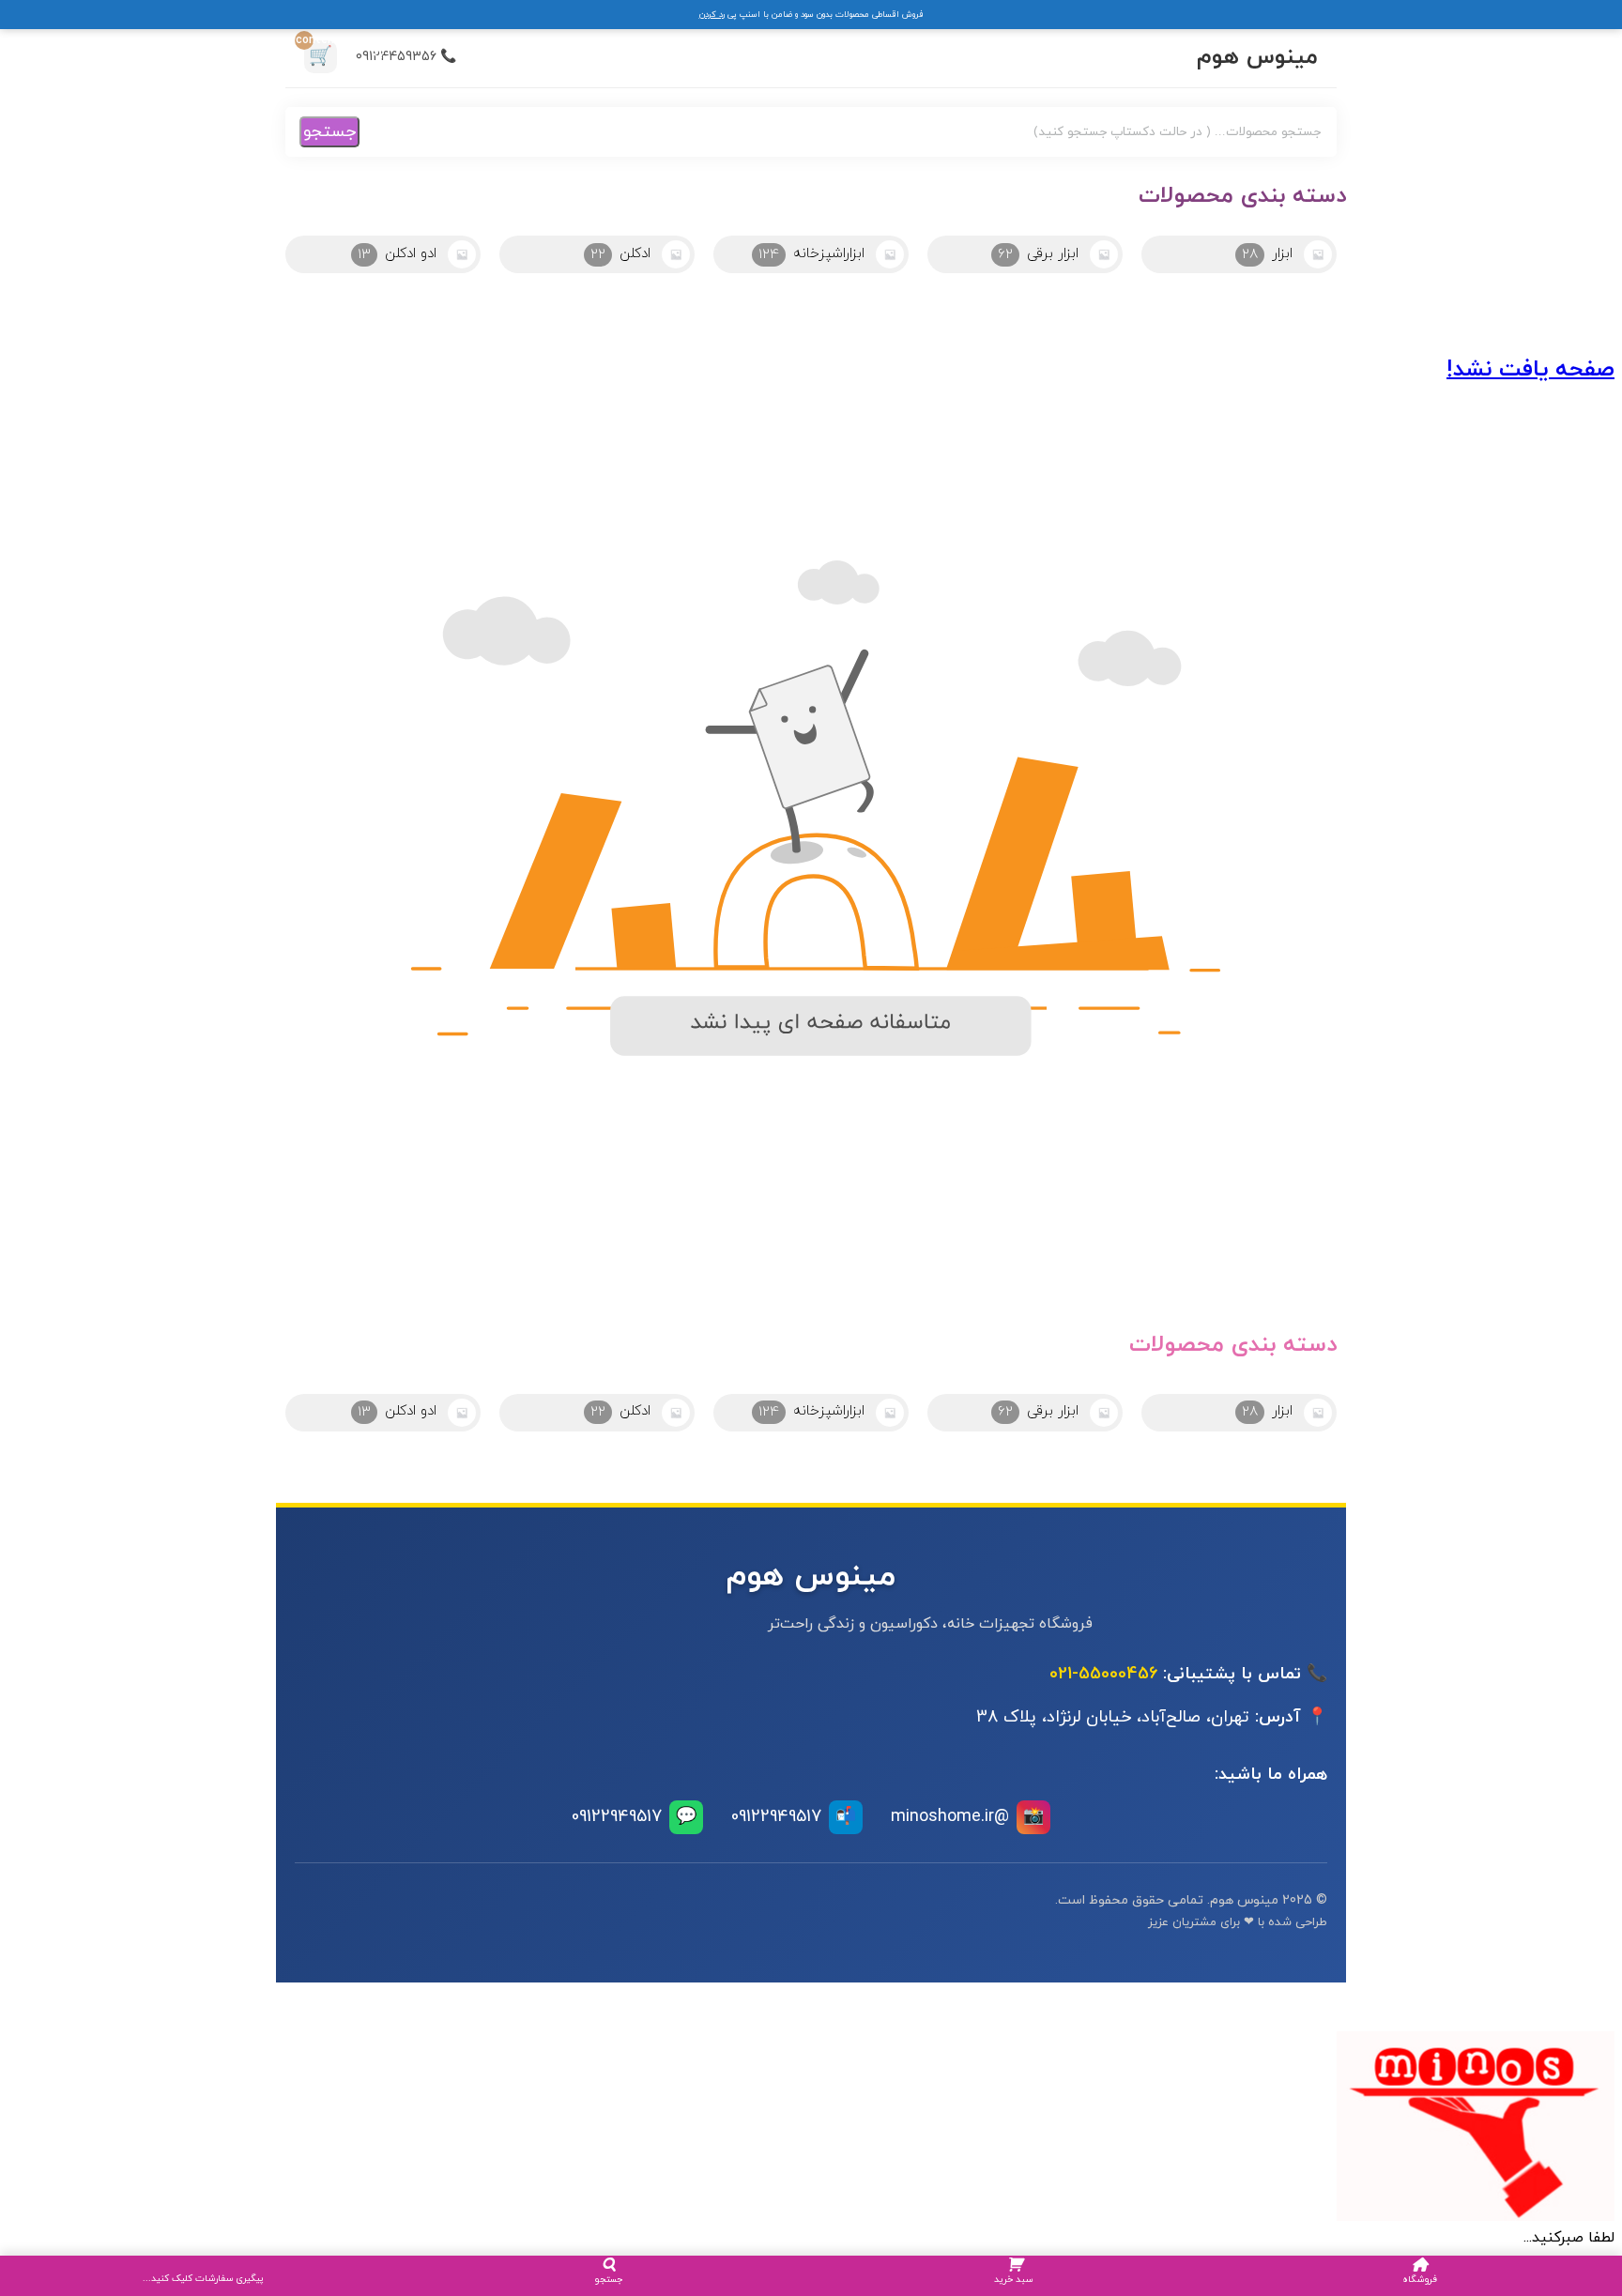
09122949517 (794, 1817)
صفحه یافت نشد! (1530, 370)
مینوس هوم (1257, 57)
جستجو (329, 132)
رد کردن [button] (712, 15)
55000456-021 (1103, 1674)
